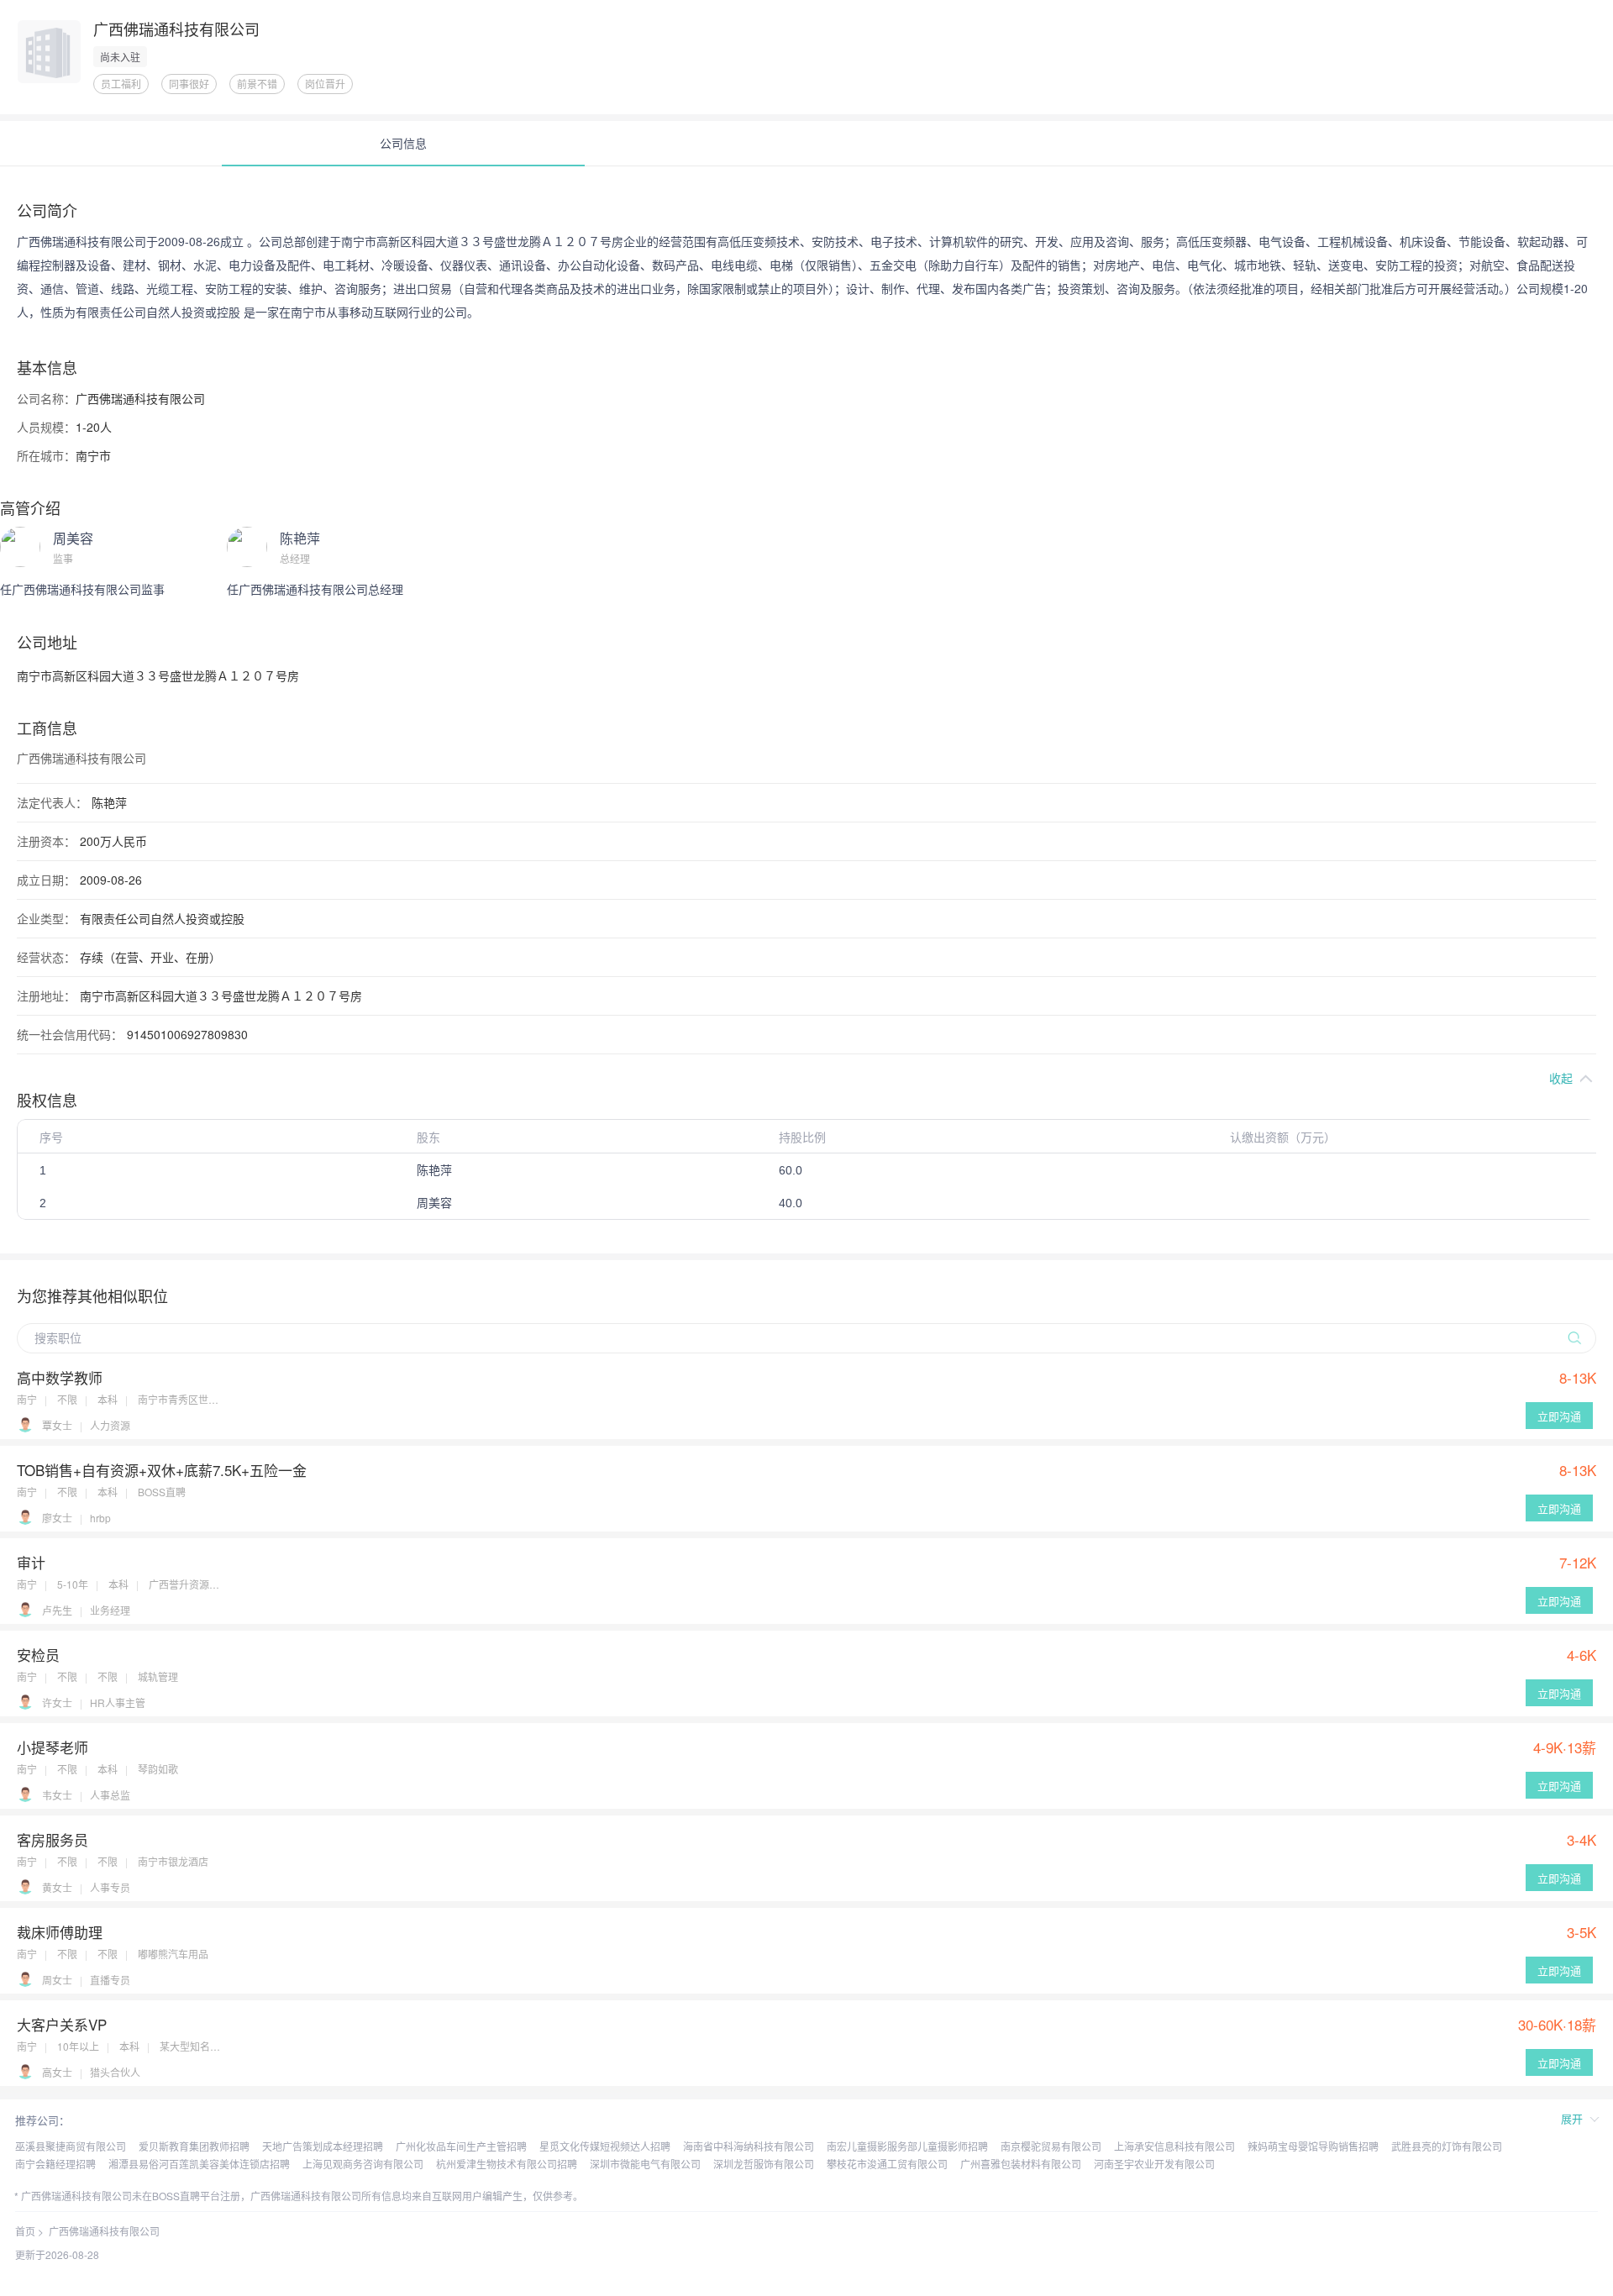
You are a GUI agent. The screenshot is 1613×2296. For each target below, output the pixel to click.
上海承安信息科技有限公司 (1174, 2146)
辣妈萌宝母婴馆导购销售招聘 (1313, 2146)
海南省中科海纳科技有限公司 (749, 2146)
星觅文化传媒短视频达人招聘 (605, 2146)
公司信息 (403, 143)
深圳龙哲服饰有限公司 (764, 2164)
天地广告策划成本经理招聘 (323, 2146)
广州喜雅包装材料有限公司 (1021, 2164)
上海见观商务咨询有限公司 (363, 2164)
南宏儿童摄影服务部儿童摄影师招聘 (907, 2146)
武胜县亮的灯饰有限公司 (1447, 2146)
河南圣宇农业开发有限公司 (1154, 2164)
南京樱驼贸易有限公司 (1051, 2146)
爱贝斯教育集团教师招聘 (194, 2146)
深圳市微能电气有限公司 (645, 2164)
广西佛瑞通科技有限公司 (104, 2231)
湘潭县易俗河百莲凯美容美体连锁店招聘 (199, 2164)
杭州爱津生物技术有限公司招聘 (507, 2164)
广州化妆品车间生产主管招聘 (461, 2146)
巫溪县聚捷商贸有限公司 (71, 2146)
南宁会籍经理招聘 (55, 2164)
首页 (25, 2231)
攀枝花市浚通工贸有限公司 (887, 2164)
